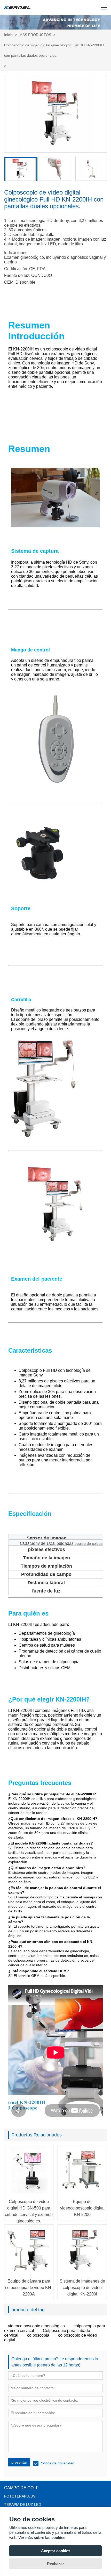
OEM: (9, 282)
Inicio (8, 35)
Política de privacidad (57, 2463)
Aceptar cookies (56, 2551)
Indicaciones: (16, 253)
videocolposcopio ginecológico (36, 2326)
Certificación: (16, 269)
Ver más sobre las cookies (42, 2538)
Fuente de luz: (17, 275)
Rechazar (55, 2564)
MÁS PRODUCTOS (35, 35)
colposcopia (38, 2335)
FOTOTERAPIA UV (20, 2496)
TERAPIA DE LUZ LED (23, 2505)
